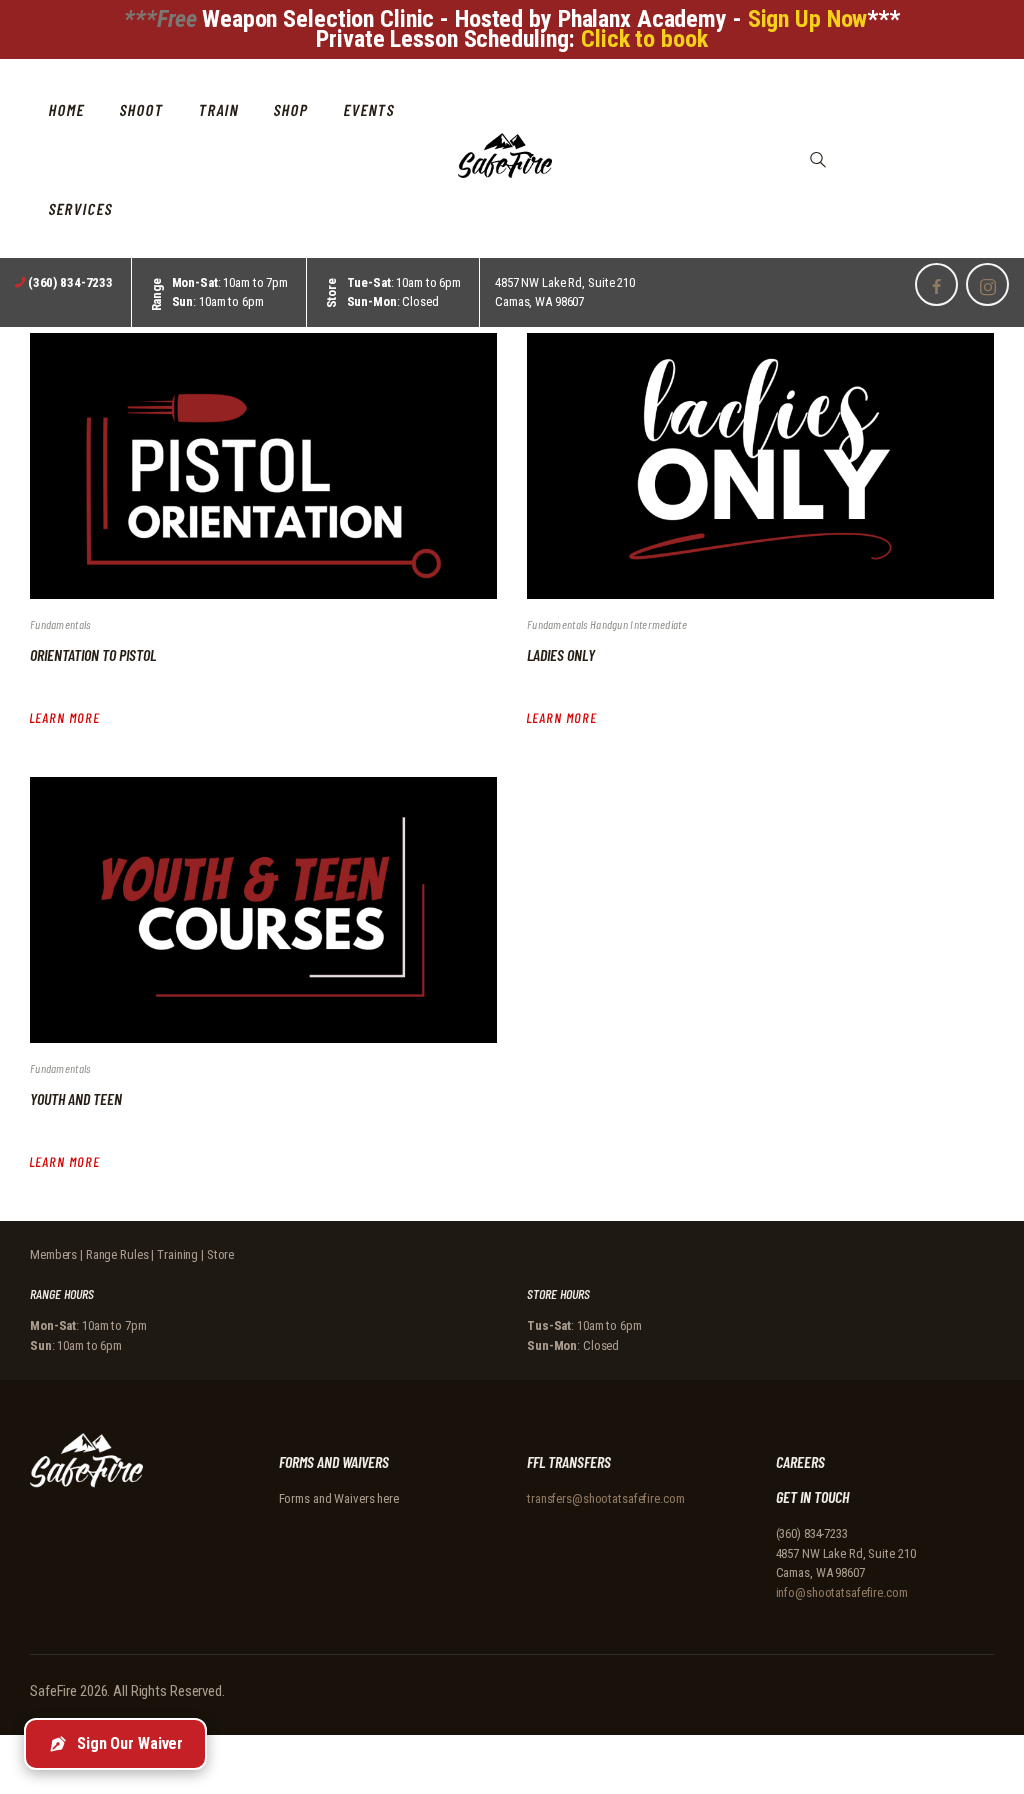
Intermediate (658, 624)
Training (177, 1254)
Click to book (644, 39)
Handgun (610, 624)
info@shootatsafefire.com (842, 1592)
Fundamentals (60, 624)
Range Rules (117, 1254)
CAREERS (800, 1461)
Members (53, 1254)
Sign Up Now (808, 19)
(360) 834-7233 (812, 1533)
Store (220, 1254)
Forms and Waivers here (339, 1498)
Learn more (65, 717)
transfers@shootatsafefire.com (606, 1498)
